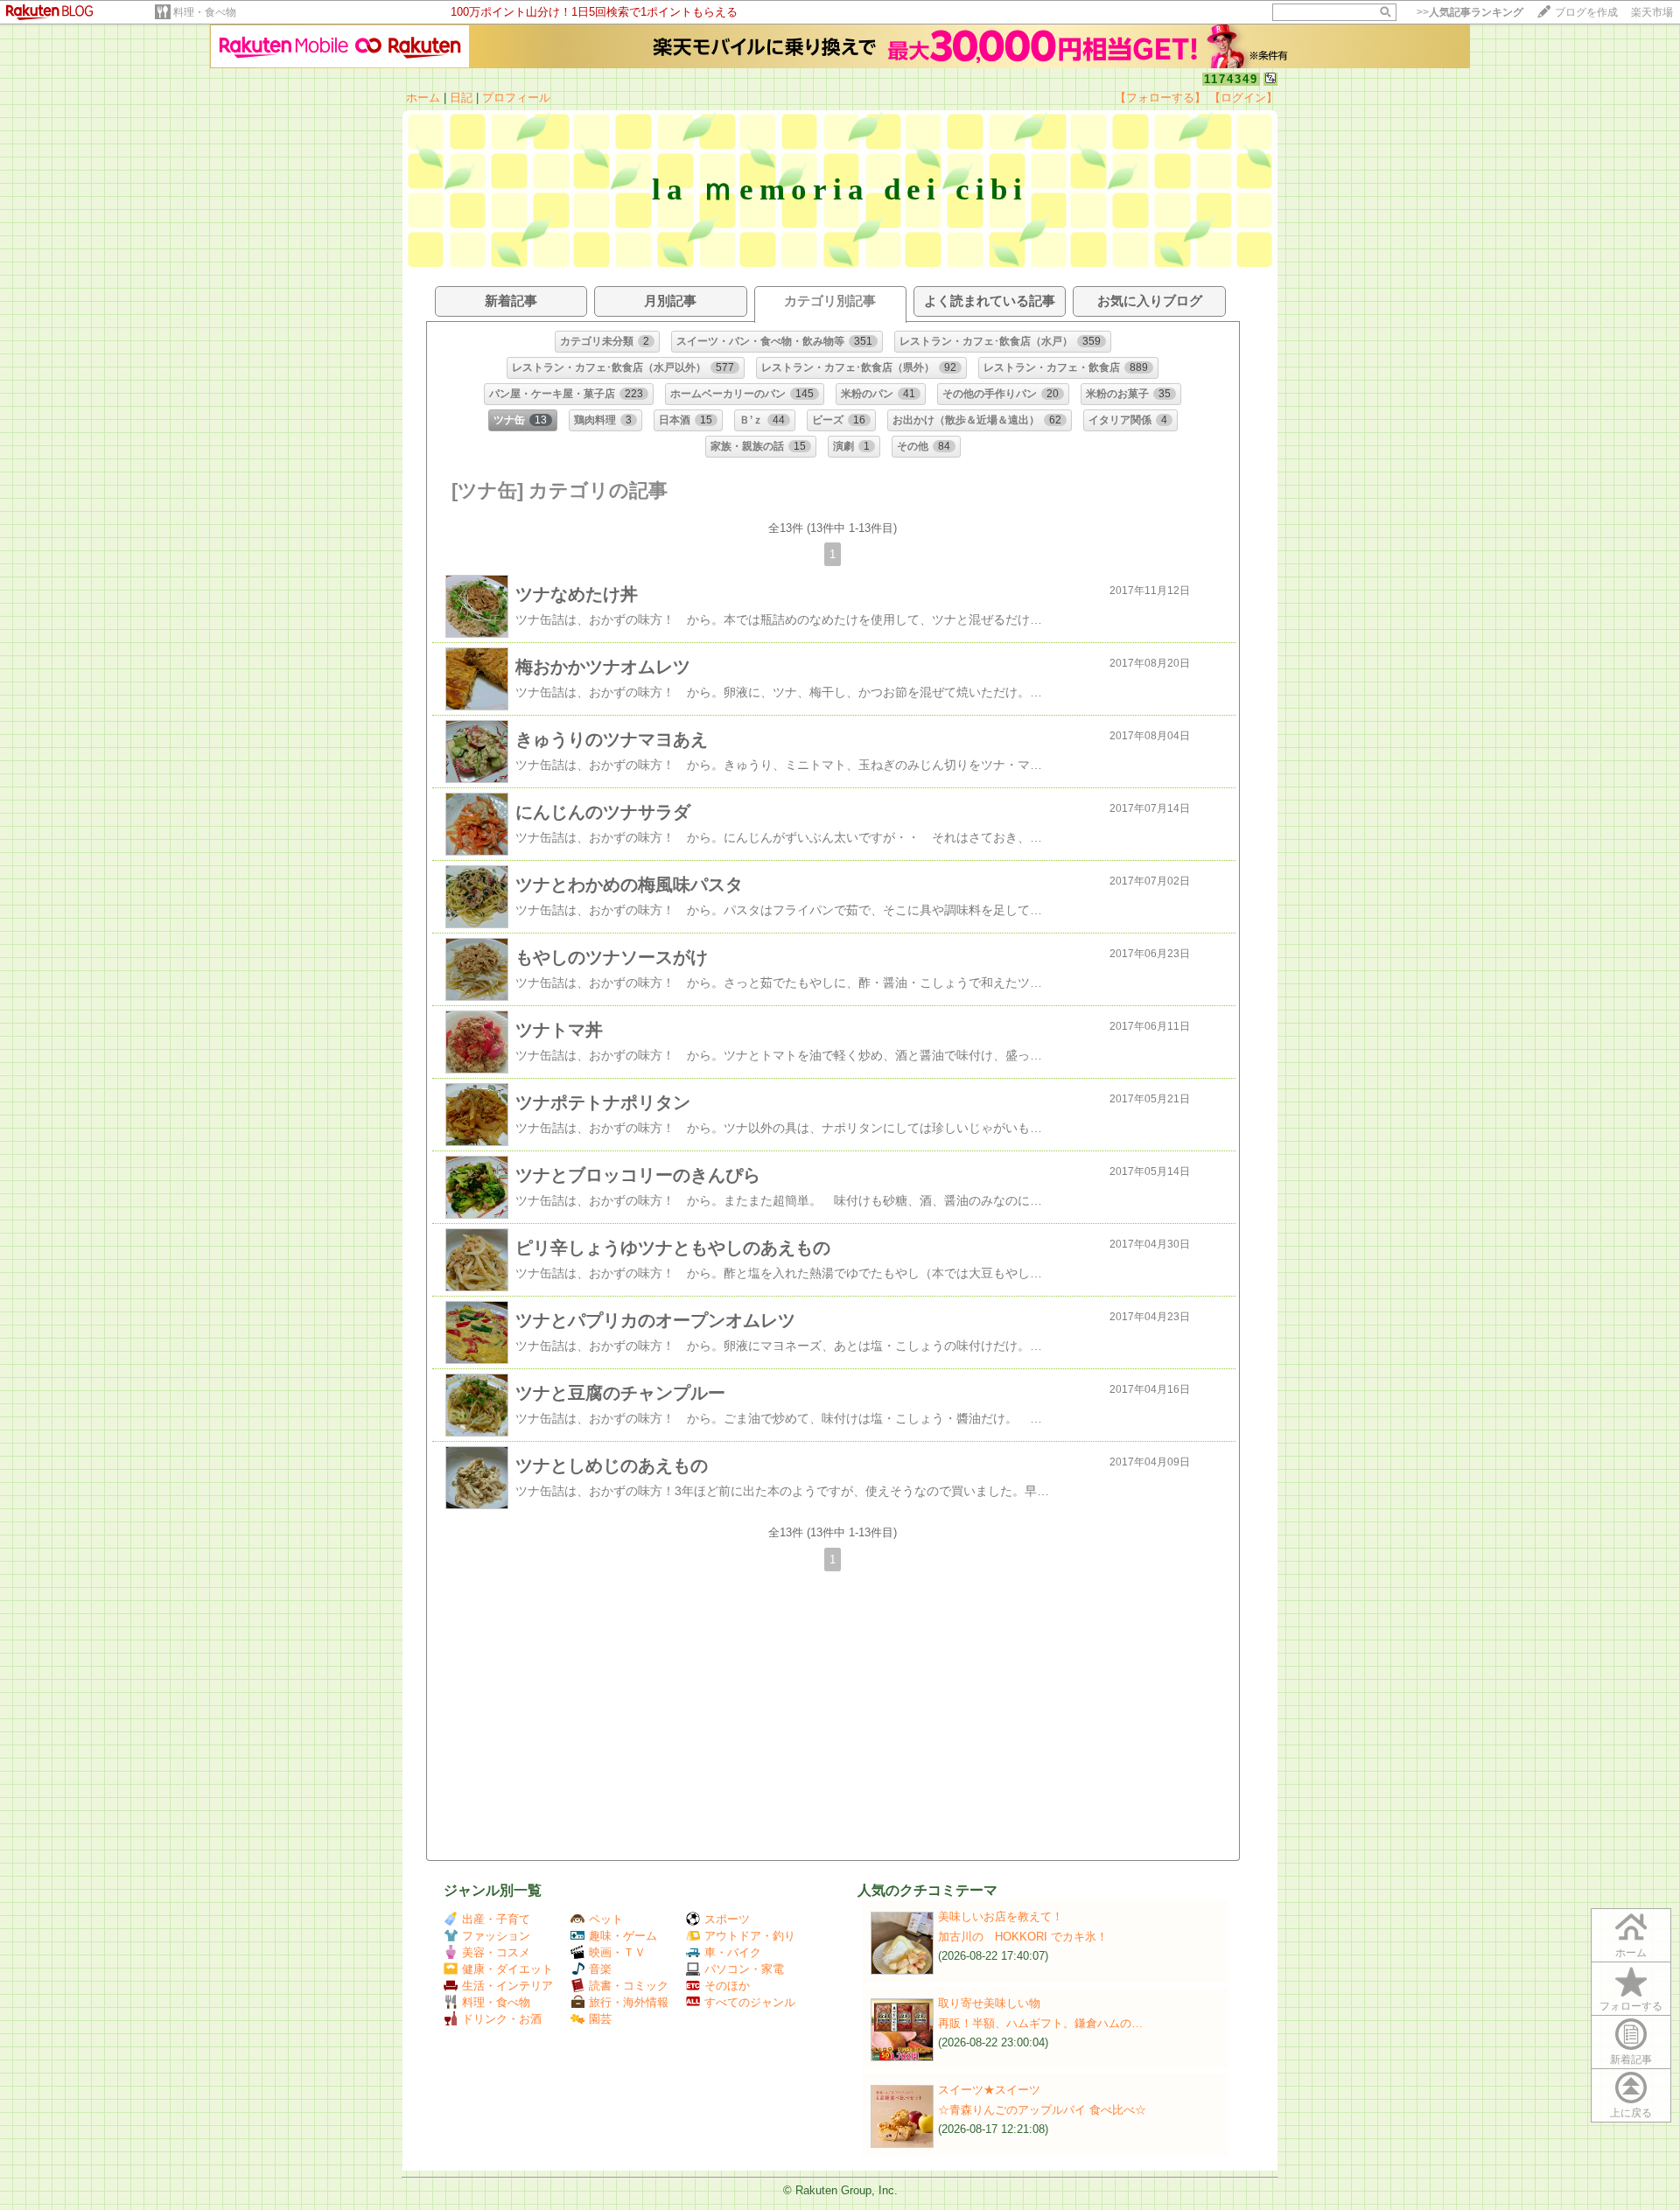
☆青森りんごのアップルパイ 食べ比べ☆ (1042, 2110)
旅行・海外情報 (629, 2002)
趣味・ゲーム (623, 1936)
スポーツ (727, 1919)
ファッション (496, 1936)
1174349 (1231, 79)
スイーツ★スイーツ (989, 2090)
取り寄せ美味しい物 (989, 2003)
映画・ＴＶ (617, 1952)
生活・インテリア (507, 1986)
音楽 (600, 1969)
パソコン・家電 (744, 1969)
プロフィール (516, 98)
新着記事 (1631, 2060)
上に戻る (1631, 2113)
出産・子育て (496, 1919)
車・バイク (733, 1952)
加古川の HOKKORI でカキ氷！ (1023, 1937)
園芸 (600, 2019)
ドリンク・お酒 (502, 2019)
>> (1470, 12)
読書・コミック (629, 1986)
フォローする (1631, 2006)
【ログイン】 (1243, 98)
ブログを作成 (1586, 12)
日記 (461, 98)
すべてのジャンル (750, 2002)
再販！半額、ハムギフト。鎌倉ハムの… (1040, 2023)
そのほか (727, 1986)
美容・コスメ (496, 1952)
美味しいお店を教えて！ (1001, 1916)
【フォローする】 (1160, 98)
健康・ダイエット (507, 1969)
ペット (606, 1919)
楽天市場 (1652, 12)
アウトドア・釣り (750, 1936)
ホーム (423, 98)
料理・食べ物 (205, 12)
